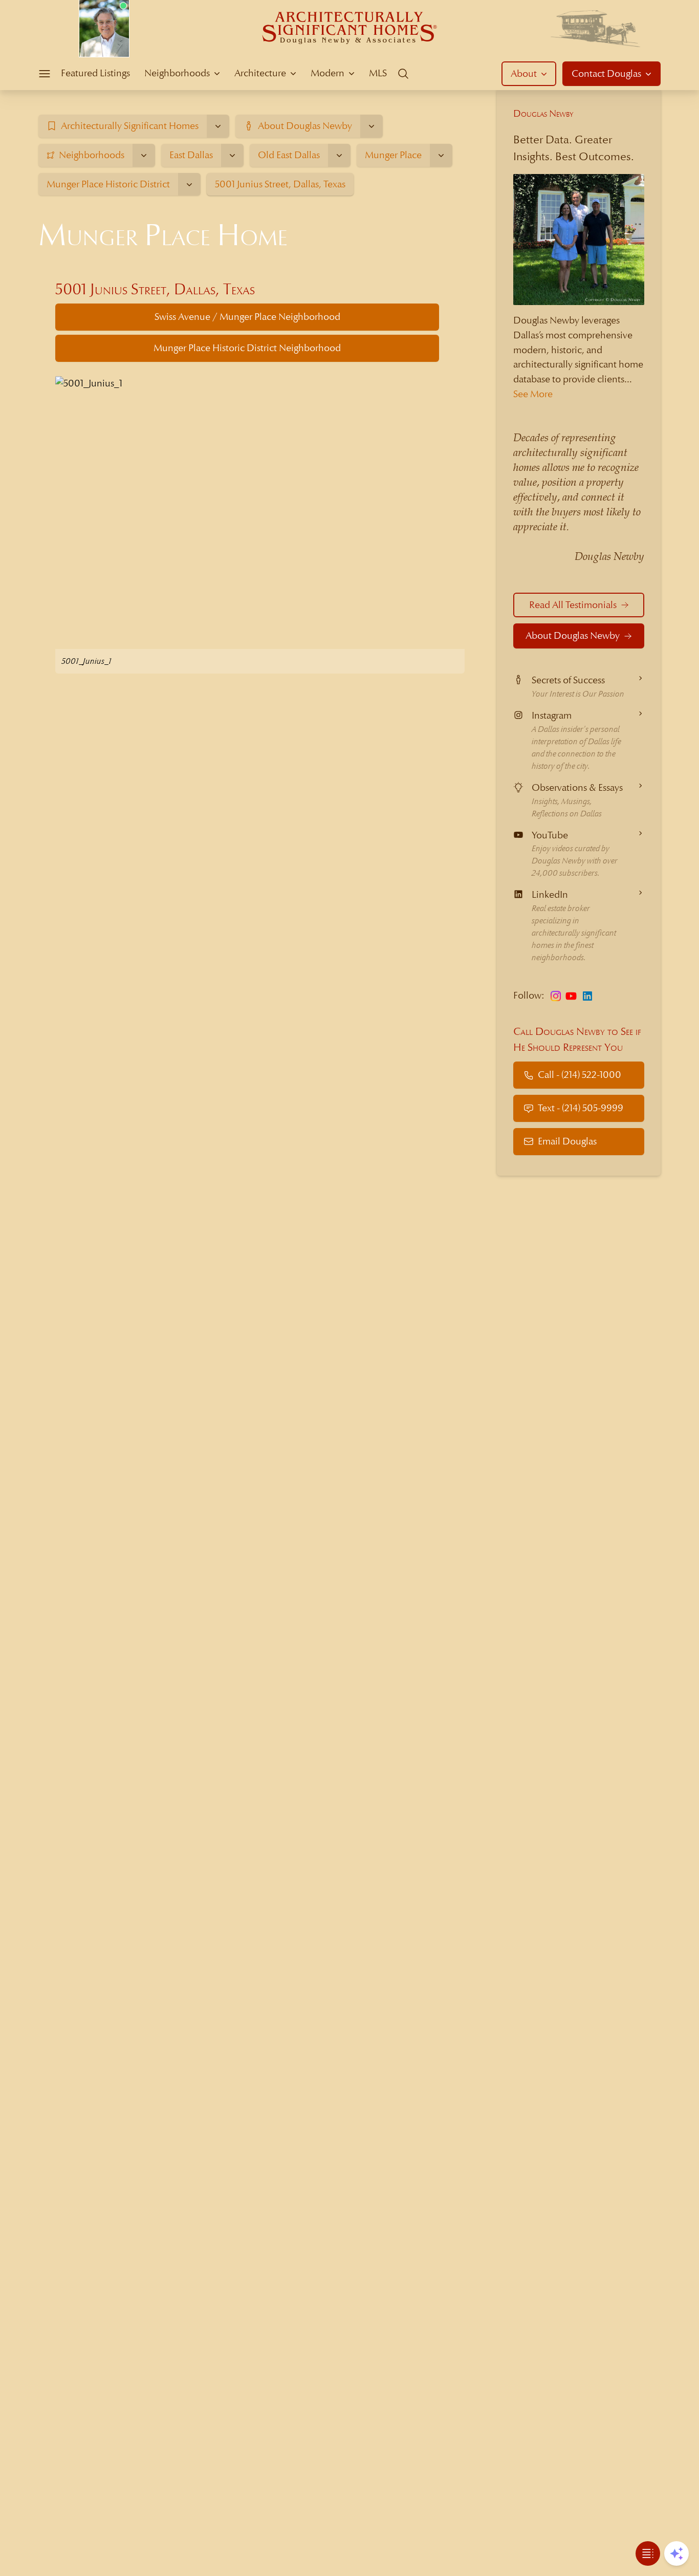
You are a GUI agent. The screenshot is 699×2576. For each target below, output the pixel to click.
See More (533, 394)
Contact (606, 73)
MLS (378, 73)
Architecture (260, 73)
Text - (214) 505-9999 (581, 1108)
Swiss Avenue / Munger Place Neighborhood (247, 317)
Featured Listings (95, 73)
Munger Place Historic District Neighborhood (247, 348)
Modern (327, 73)
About (524, 73)
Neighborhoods (177, 73)
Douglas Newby (543, 113)
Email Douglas (567, 1141)
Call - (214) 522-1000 (580, 1075)
